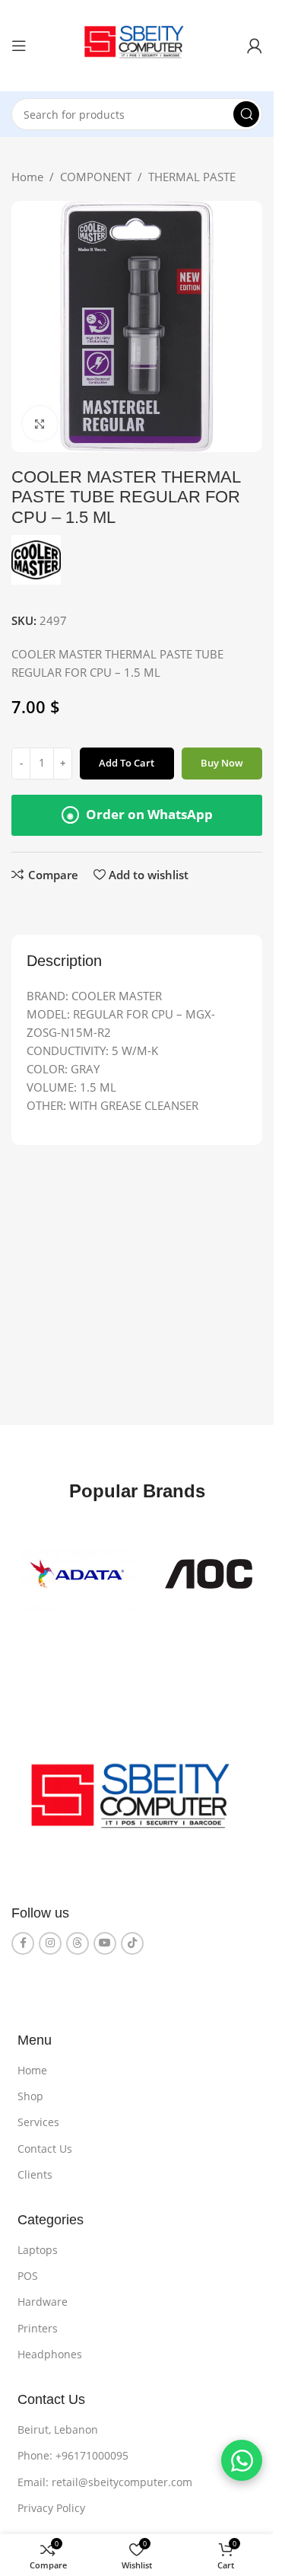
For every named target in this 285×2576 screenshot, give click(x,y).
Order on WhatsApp (140, 814)
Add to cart (127, 763)
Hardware (43, 2295)
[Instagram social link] (50, 1937)
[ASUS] (199, 1571)
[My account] (255, 46)
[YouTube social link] (105, 1937)
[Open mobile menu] (19, 46)
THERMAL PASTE (192, 177)
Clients (35, 2168)
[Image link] (137, 1796)
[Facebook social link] (23, 1937)
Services (38, 2116)
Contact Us (45, 2142)
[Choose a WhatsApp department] (242, 2460)
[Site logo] (137, 44)
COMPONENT (96, 177)
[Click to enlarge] (40, 424)
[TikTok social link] (132, 1937)
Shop (30, 2090)
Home (27, 177)
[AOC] (74, 1571)
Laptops (38, 2244)
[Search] (246, 114)
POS (28, 2270)
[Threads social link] (78, 1937)
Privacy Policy (51, 2502)
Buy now (222, 763)
